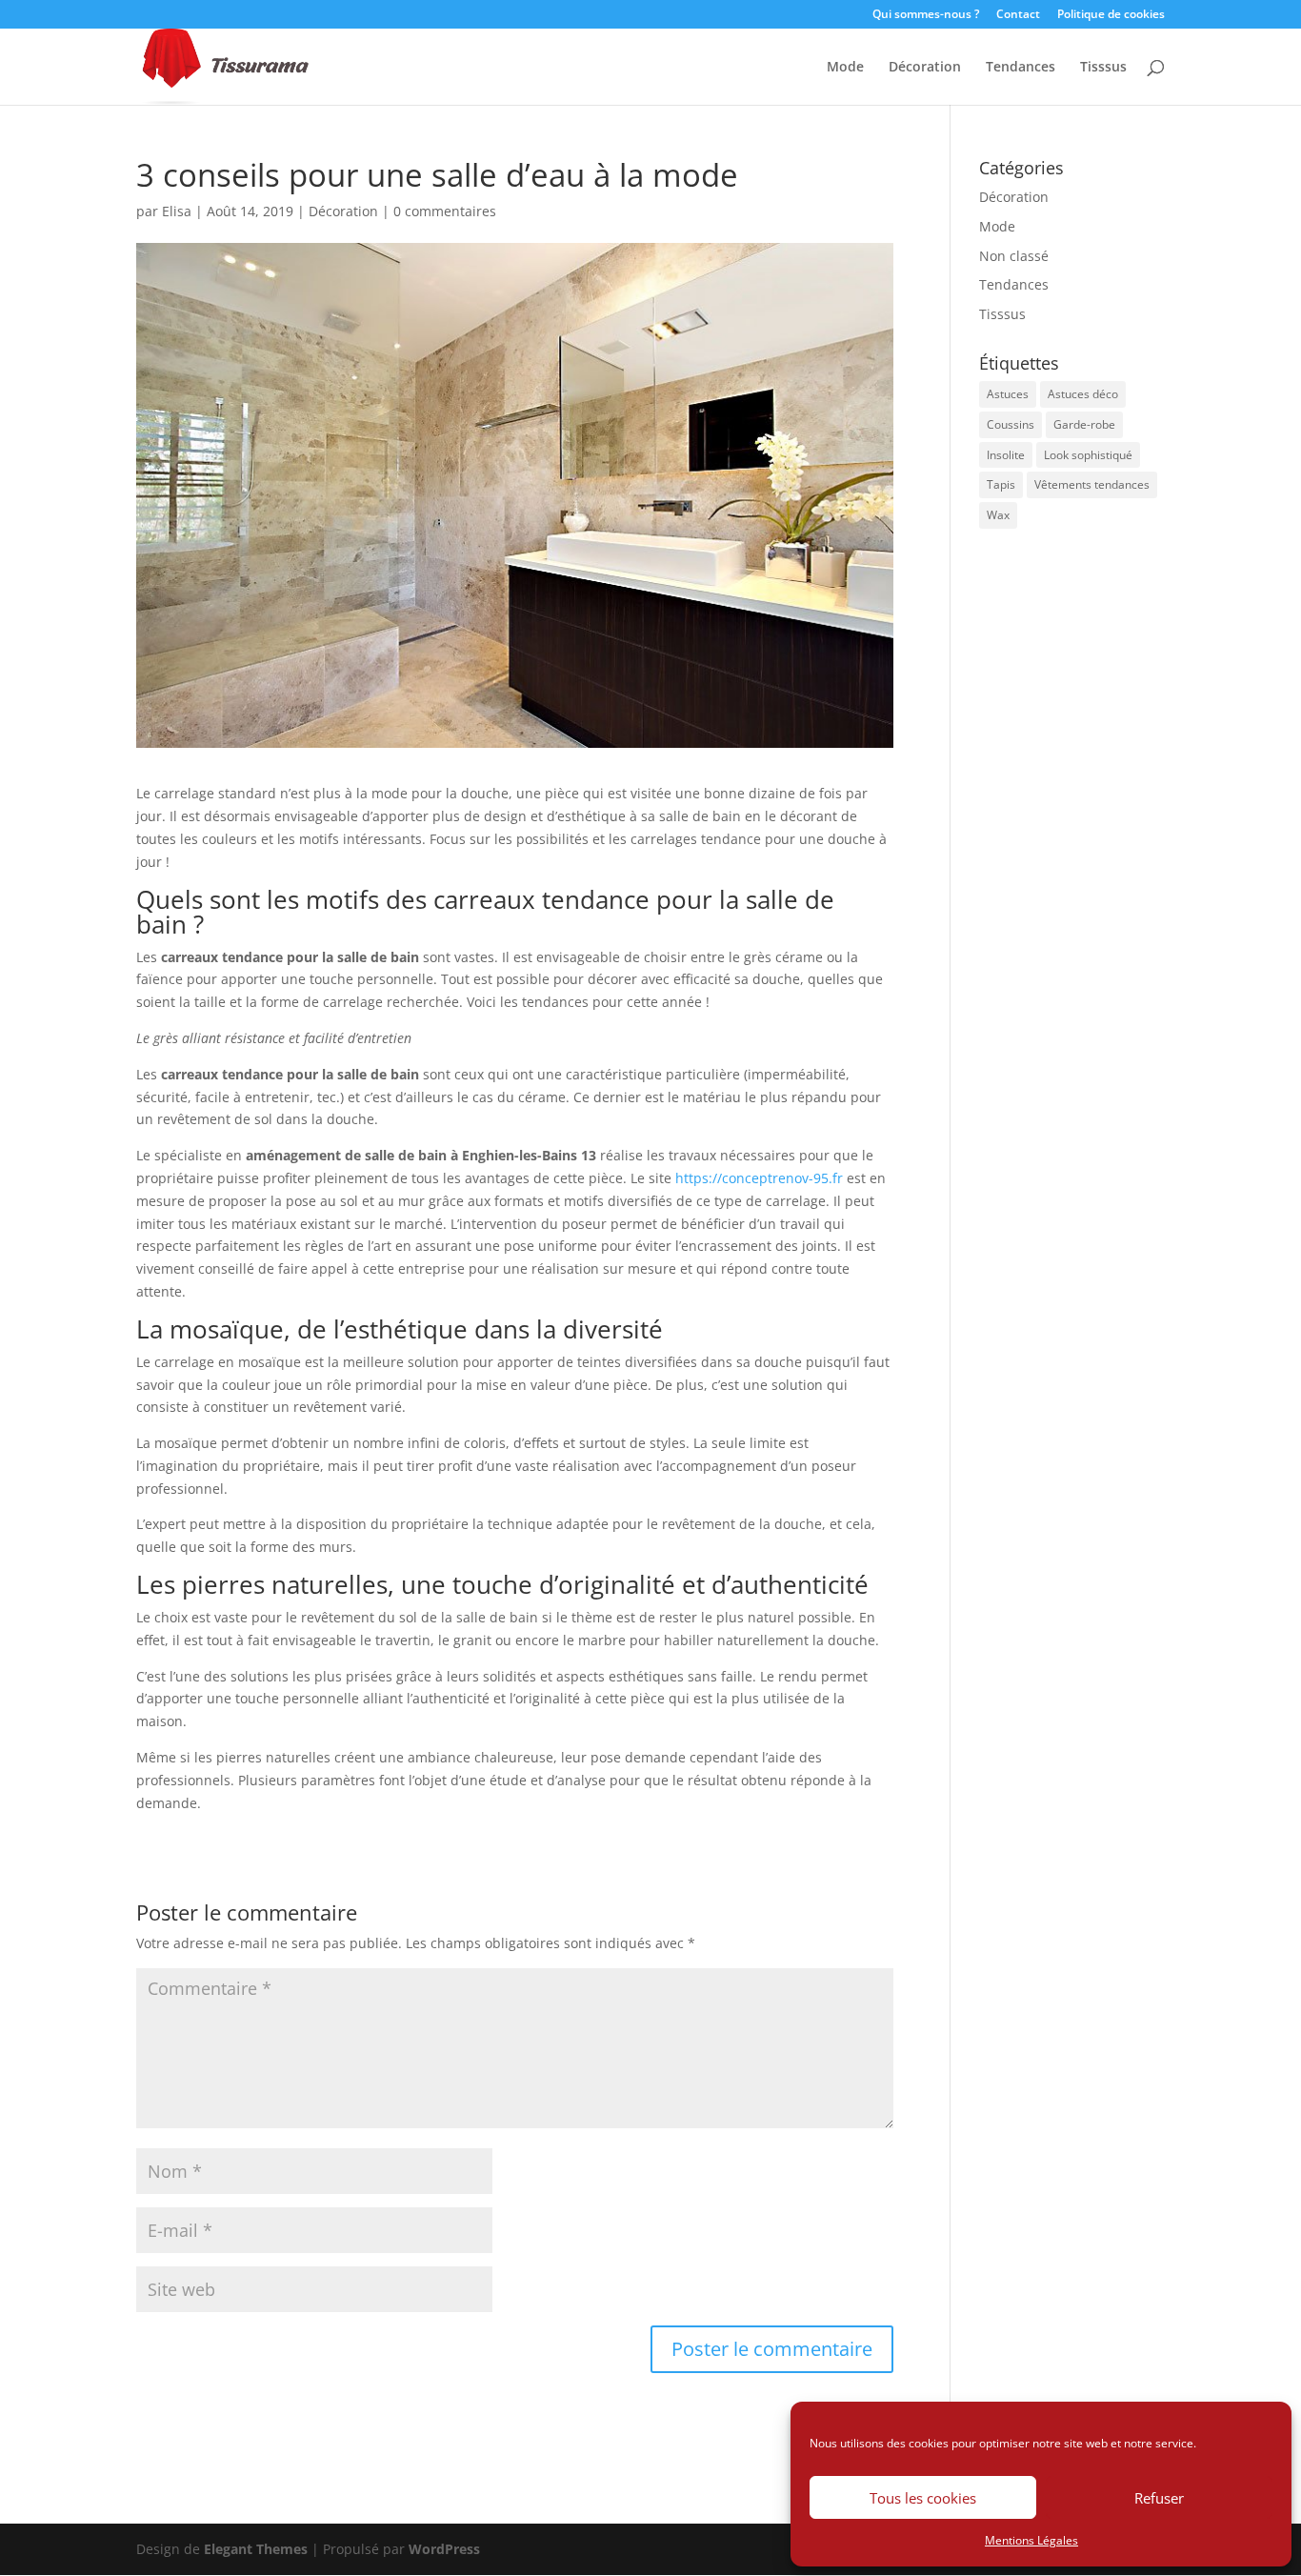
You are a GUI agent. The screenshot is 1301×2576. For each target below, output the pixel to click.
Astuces (1008, 394)
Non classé (1014, 256)
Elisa (177, 211)
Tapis (1001, 484)
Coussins (1011, 424)
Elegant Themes (256, 2549)
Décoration (925, 68)
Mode (845, 68)
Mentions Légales (1031, 2540)
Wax (998, 515)
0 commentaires (445, 211)
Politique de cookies (1111, 15)
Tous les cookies (923, 2498)
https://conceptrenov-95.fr (759, 1178)
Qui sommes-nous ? (926, 15)
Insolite (1006, 455)
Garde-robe (1084, 424)
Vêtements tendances (1092, 484)
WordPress (444, 2549)
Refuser (1159, 2498)
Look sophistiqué (1088, 455)
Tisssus (1103, 68)
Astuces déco (1083, 394)
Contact (1018, 15)
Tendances (1021, 68)
